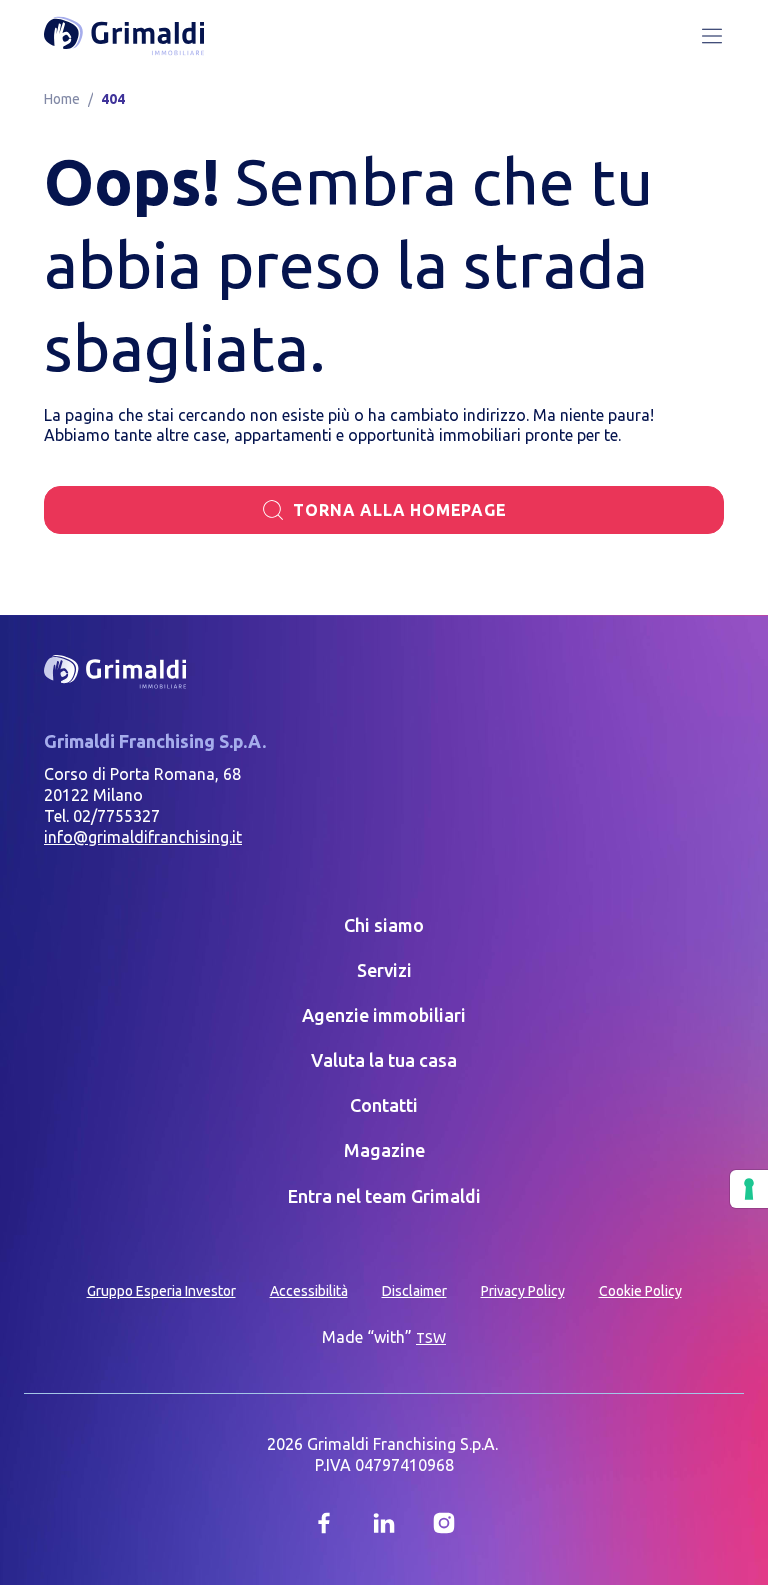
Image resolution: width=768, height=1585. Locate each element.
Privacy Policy (523, 1291)
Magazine (384, 1150)
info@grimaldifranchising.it (143, 837)
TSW (431, 1338)
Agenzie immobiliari (384, 1015)
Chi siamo (384, 925)
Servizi (384, 970)
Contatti (384, 1105)
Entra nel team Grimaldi (384, 1196)
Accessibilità (309, 1291)
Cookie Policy (640, 1291)
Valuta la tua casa (384, 1060)
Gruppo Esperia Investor (161, 1291)
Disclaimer (414, 1291)
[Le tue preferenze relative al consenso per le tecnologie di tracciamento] (749, 1189)
